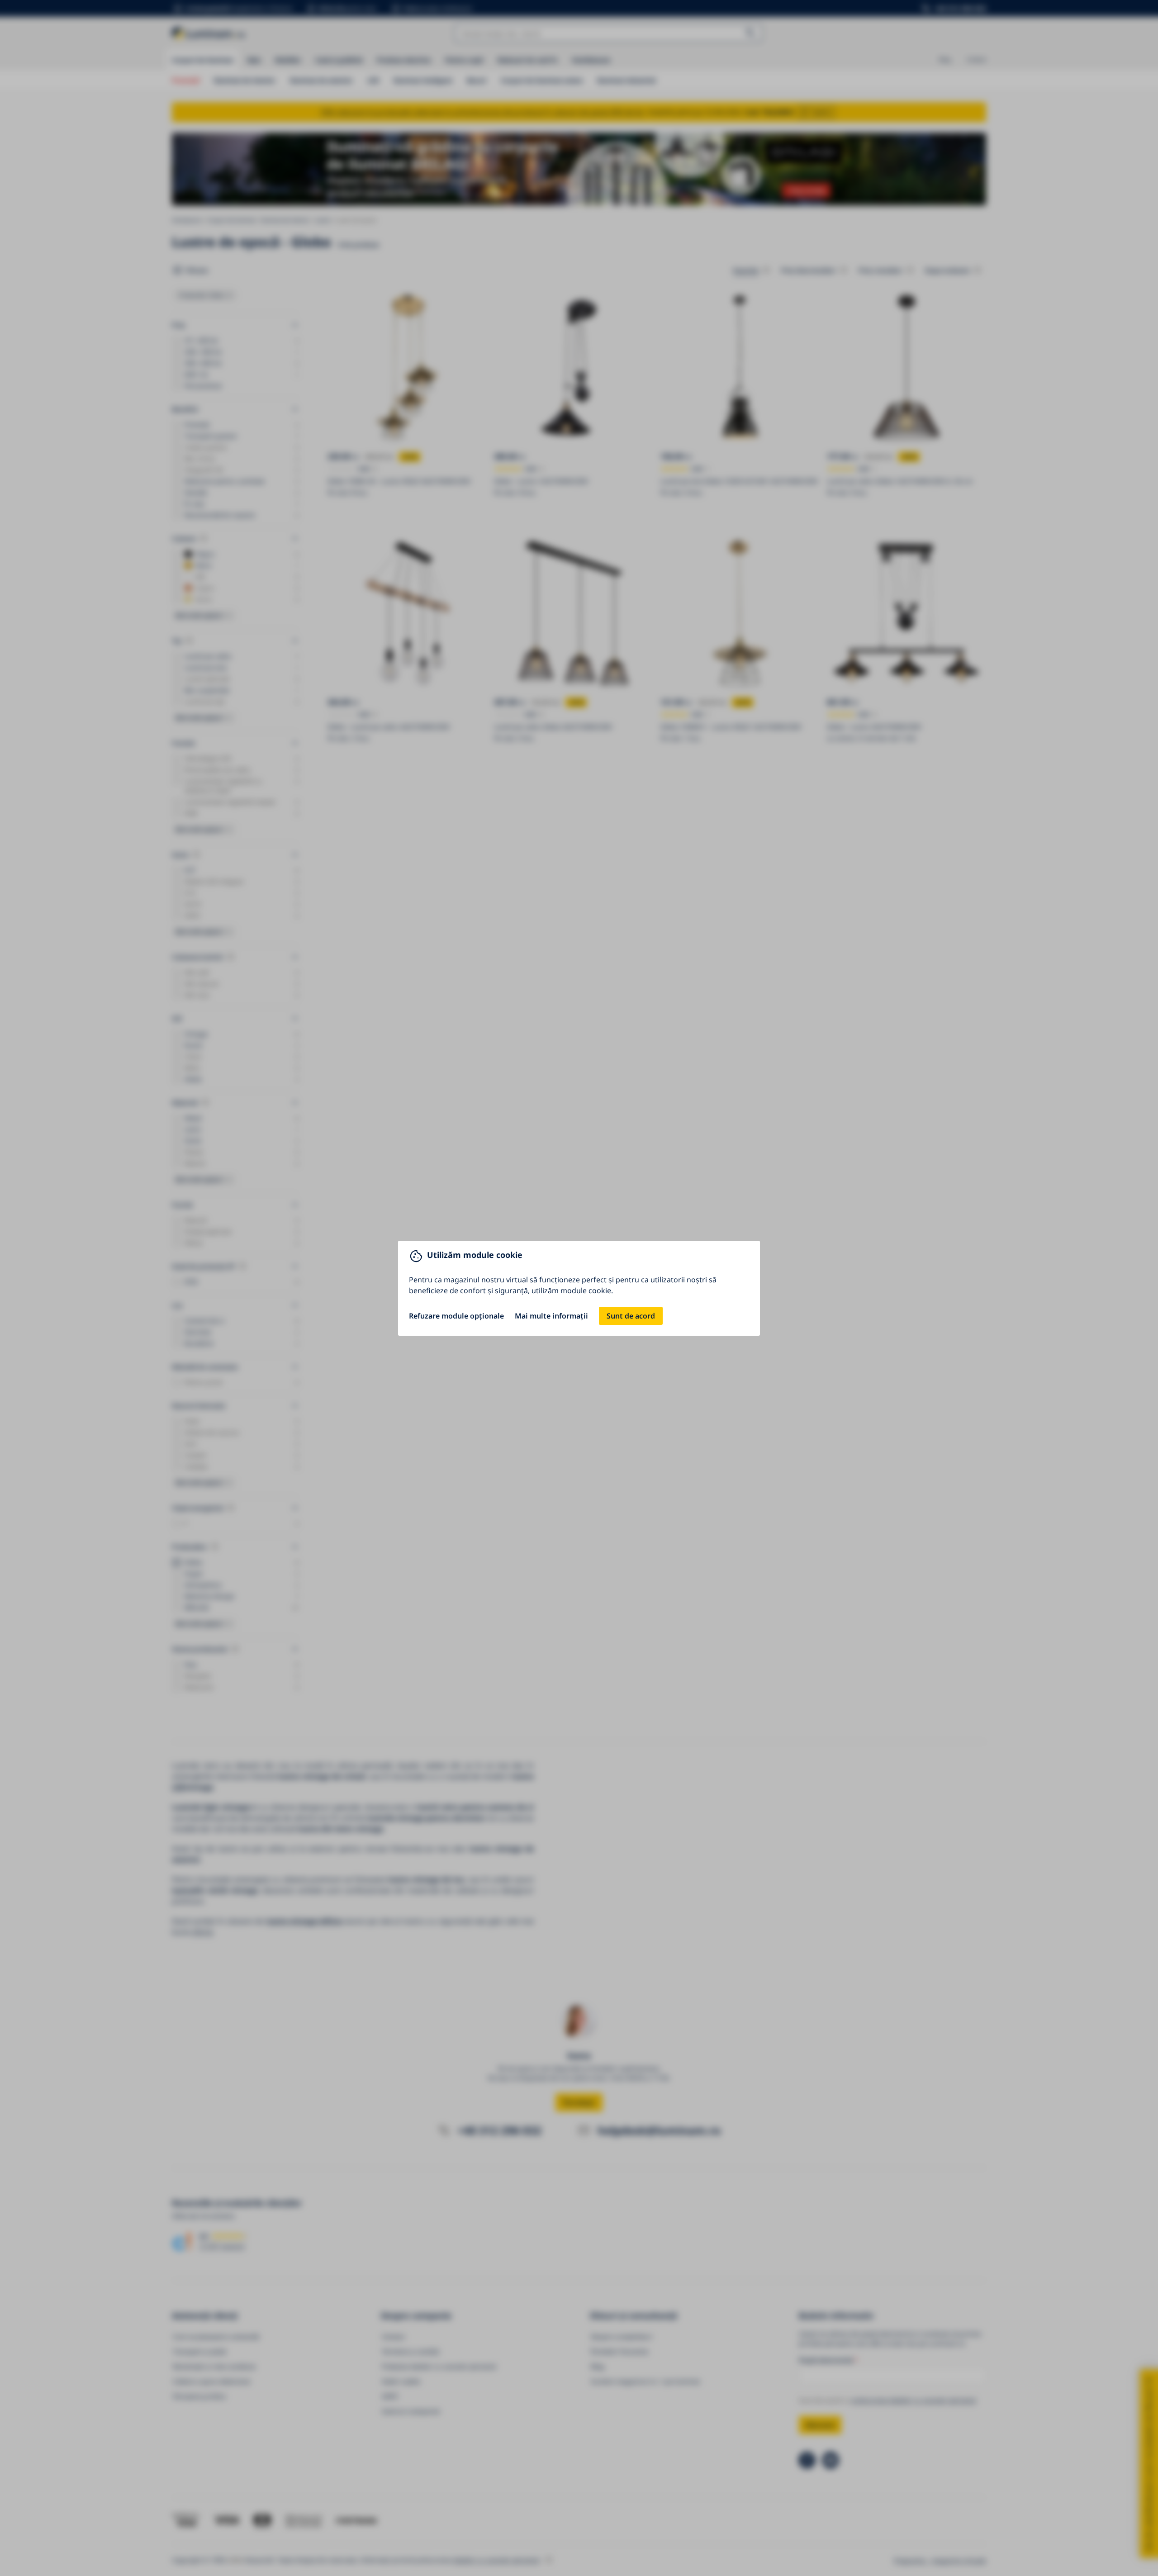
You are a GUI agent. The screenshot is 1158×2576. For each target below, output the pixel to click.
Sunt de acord (631, 1316)
